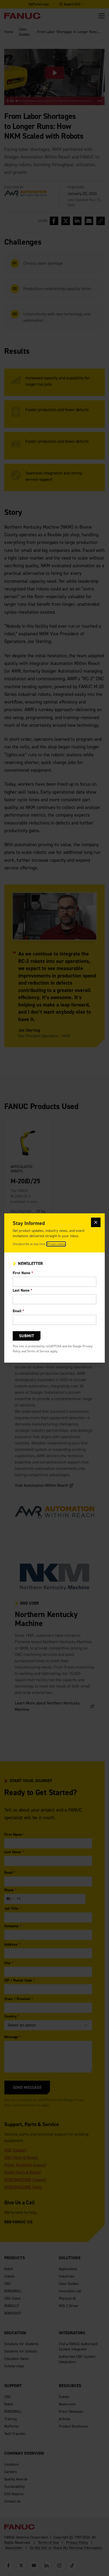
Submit (27, 1336)
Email (18, 1311)
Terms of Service (38, 1351)
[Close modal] (96, 1222)
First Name (23, 1273)
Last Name (22, 1290)
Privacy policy (56, 1244)
